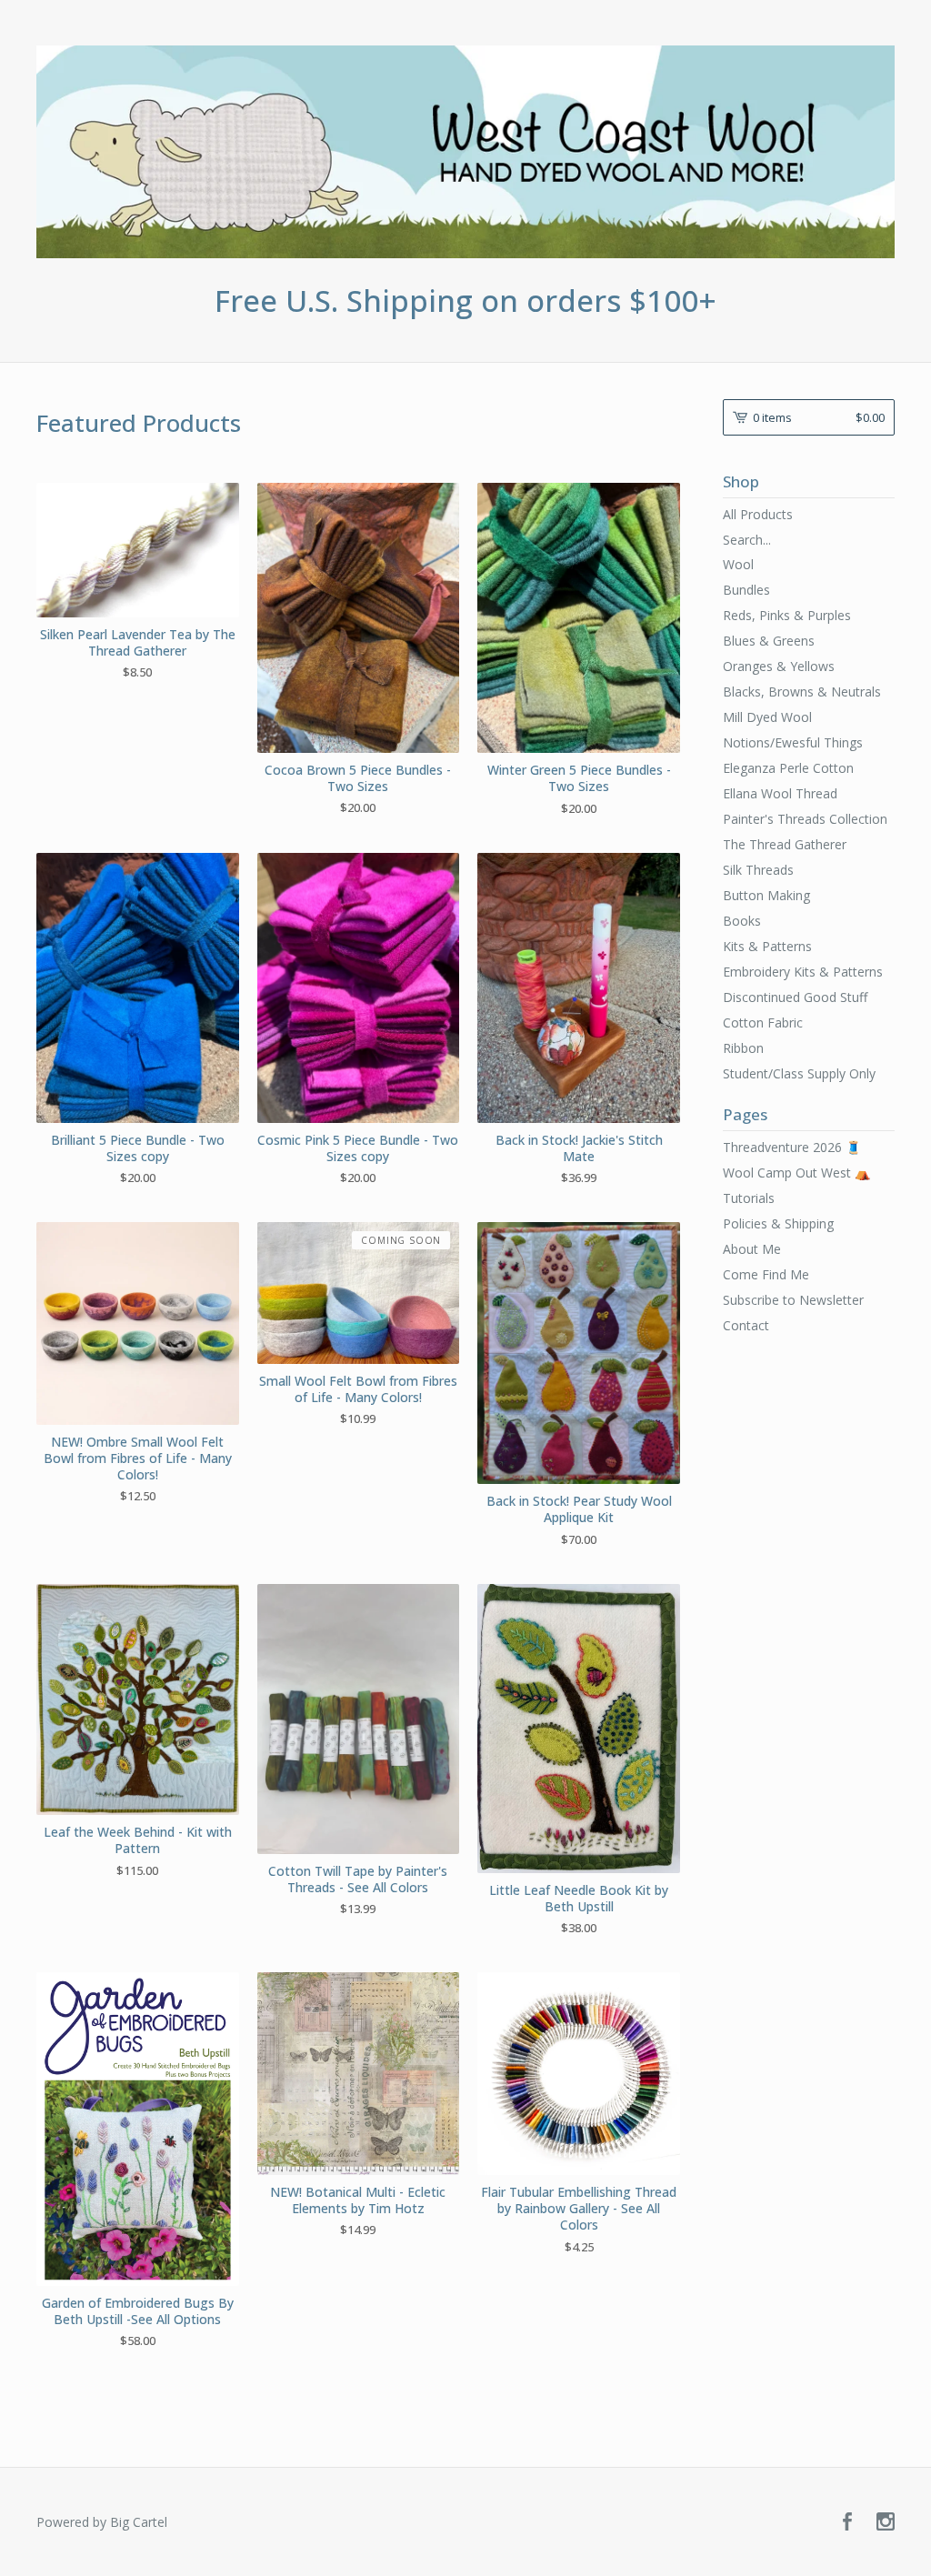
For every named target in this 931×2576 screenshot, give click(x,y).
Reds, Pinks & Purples (787, 615)
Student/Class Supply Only (799, 1073)
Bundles (746, 590)
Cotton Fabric (763, 1022)
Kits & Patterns (767, 946)
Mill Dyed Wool (767, 717)
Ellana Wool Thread (780, 793)
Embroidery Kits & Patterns (803, 972)
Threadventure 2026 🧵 (792, 1147)
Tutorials (749, 1198)
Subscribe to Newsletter (793, 1300)
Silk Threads (758, 870)
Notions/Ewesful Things (793, 742)
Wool (738, 564)
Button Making (766, 895)
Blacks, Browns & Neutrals (802, 692)
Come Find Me (766, 1274)
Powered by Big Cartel (102, 2522)
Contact (746, 1325)
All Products (758, 514)
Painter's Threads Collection (805, 819)
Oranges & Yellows (779, 666)
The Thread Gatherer (785, 844)
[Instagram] (886, 2522)
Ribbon (743, 1048)
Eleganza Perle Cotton (788, 768)
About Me (752, 1249)
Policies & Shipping (778, 1223)
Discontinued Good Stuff (795, 997)
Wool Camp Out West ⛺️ (796, 1173)
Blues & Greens (769, 641)
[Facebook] (847, 2522)
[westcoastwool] (465, 152)
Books (742, 921)
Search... (747, 540)
